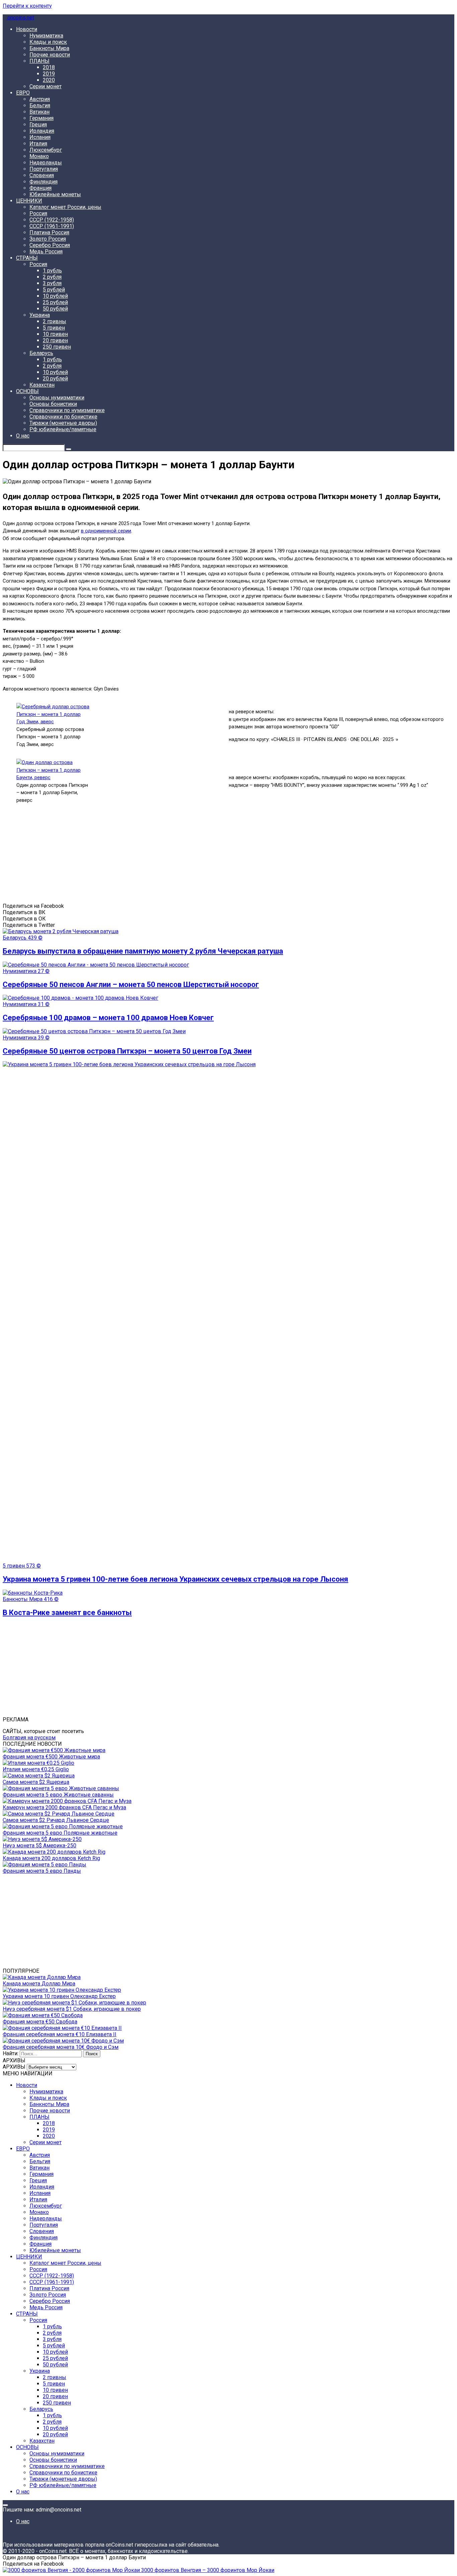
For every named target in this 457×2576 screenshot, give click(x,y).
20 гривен (55, 340)
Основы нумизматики (57, 398)
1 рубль (52, 271)
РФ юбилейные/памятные (63, 429)
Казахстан (42, 385)
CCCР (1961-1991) (52, 226)
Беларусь (41, 353)
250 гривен (57, 347)
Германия (41, 118)
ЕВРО (23, 93)
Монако (39, 156)
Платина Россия (49, 232)
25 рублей (55, 302)
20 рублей (55, 379)
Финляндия (43, 182)
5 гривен (54, 328)
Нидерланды (46, 163)
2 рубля (52, 277)
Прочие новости (50, 55)
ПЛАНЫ (39, 61)
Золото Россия (48, 239)
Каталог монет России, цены (65, 207)
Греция (38, 125)
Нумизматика (46, 36)
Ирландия (42, 131)
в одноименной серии (106, 531)
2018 (49, 67)
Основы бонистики (53, 404)
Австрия (40, 99)
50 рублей (55, 309)
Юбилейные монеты (55, 194)
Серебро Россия (50, 245)
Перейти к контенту (27, 6)
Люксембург (46, 150)
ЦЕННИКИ (29, 201)
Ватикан (39, 112)
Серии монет (45, 86)
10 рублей (55, 296)
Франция (40, 188)
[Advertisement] (203, 856)
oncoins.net (20, 18)
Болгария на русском (29, 1738)
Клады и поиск (48, 42)
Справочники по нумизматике (67, 410)
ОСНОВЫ (27, 391)
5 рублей (54, 290)
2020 (49, 80)
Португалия (44, 169)
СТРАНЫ (27, 258)
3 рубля (52, 283)
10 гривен (55, 334)
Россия (38, 213)
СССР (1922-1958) (52, 220)
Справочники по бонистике (63, 417)
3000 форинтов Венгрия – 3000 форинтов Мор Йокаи (207, 2570)
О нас (23, 436)
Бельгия (40, 105)
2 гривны (55, 321)
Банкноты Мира (49, 48)
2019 (49, 74)
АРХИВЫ (14, 2067)
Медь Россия (46, 252)
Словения (42, 175)
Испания (40, 137)
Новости (27, 29)
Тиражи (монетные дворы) (63, 423)
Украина (40, 315)
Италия (38, 144)
